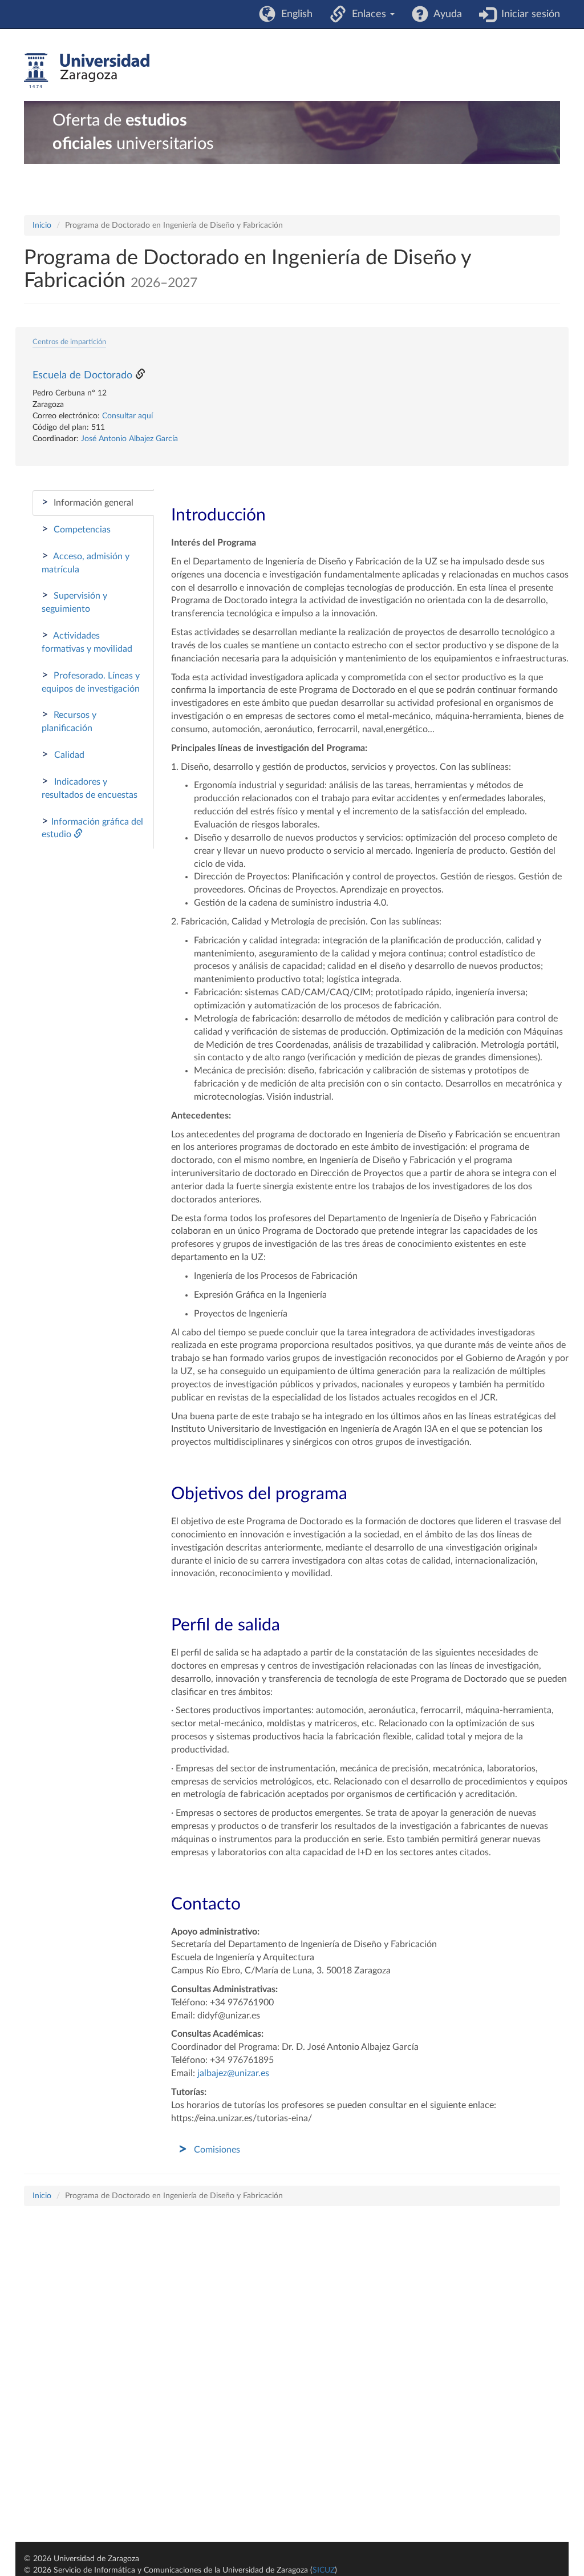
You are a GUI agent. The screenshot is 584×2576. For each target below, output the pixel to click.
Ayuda (445, 14)
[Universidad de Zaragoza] (87, 71)
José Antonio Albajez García (129, 439)
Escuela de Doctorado (82, 376)
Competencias (76, 529)
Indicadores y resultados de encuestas (90, 788)
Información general (88, 502)
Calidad (63, 754)
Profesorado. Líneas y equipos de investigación (91, 681)
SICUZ (324, 2570)
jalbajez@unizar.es (233, 2073)
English (294, 14)
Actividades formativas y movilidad (87, 641)
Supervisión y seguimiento (74, 601)
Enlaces (368, 14)
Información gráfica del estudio (92, 827)
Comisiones (217, 2150)
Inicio (42, 225)
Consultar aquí (127, 416)
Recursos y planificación (69, 721)
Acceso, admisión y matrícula (86, 562)
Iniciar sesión (528, 14)
